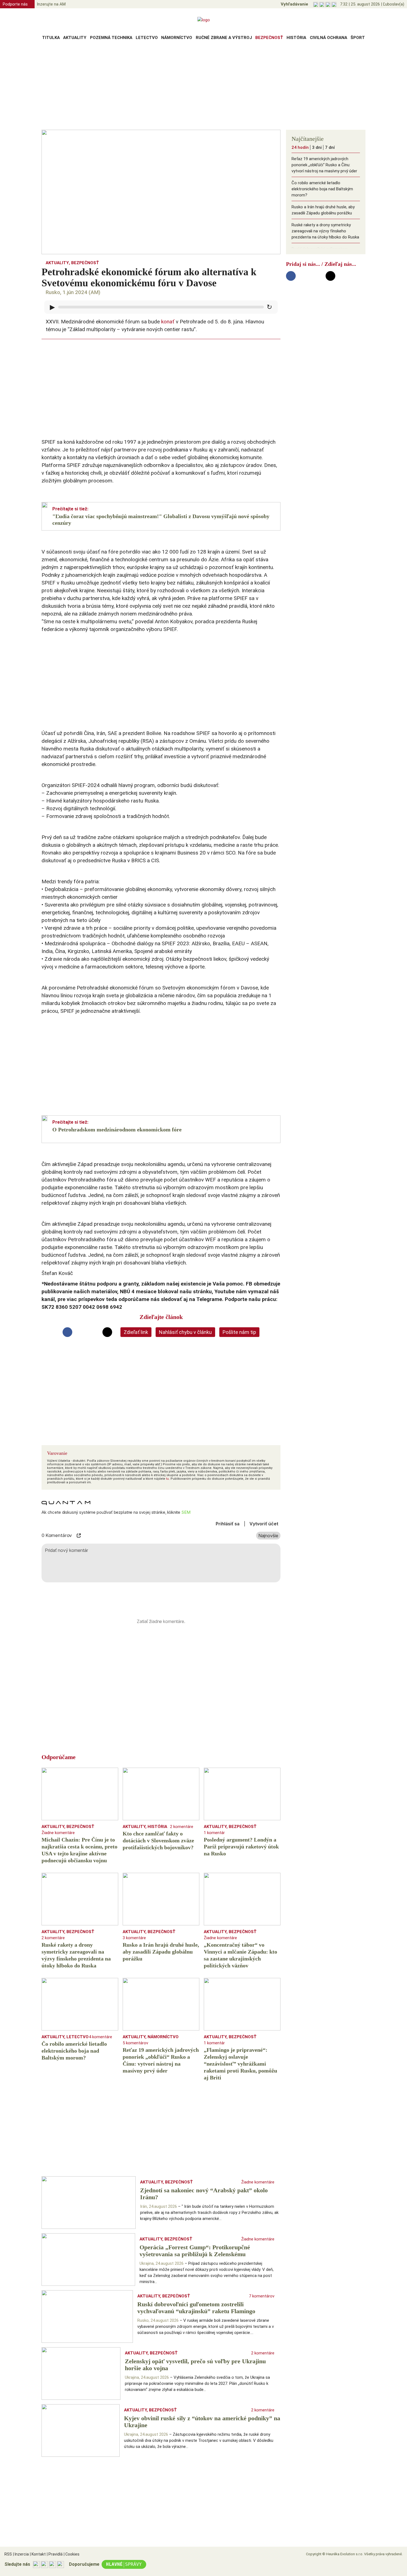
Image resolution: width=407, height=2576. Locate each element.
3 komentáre (134, 1938)
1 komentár (214, 1833)
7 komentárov (262, 2296)
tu (168, 1479)
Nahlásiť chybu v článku (185, 1332)
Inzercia (21, 2554)
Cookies (72, 2554)
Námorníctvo (177, 38)
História (296, 38)
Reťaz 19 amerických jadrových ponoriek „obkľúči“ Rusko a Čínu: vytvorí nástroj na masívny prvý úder (324, 165)
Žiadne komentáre (58, 1833)
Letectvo (147, 38)
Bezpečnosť (269, 38)
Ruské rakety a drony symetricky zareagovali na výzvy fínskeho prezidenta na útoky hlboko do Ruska (325, 231)
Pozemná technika (111, 38)
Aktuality (75, 38)
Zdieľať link (136, 1332)
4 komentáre (101, 2037)
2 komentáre (182, 1827)
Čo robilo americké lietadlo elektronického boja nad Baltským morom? (322, 189)
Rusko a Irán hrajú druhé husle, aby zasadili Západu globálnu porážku (323, 210)
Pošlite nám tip (239, 1332)
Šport (358, 38)
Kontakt (38, 2554)
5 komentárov (135, 2043)
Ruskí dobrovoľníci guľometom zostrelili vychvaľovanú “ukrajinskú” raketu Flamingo (323, 255)
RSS (8, 2554)
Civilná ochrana (329, 38)
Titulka (51, 38)
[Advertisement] (203, 87)
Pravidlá (55, 2554)
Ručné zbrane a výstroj (224, 38)
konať (168, 322)
